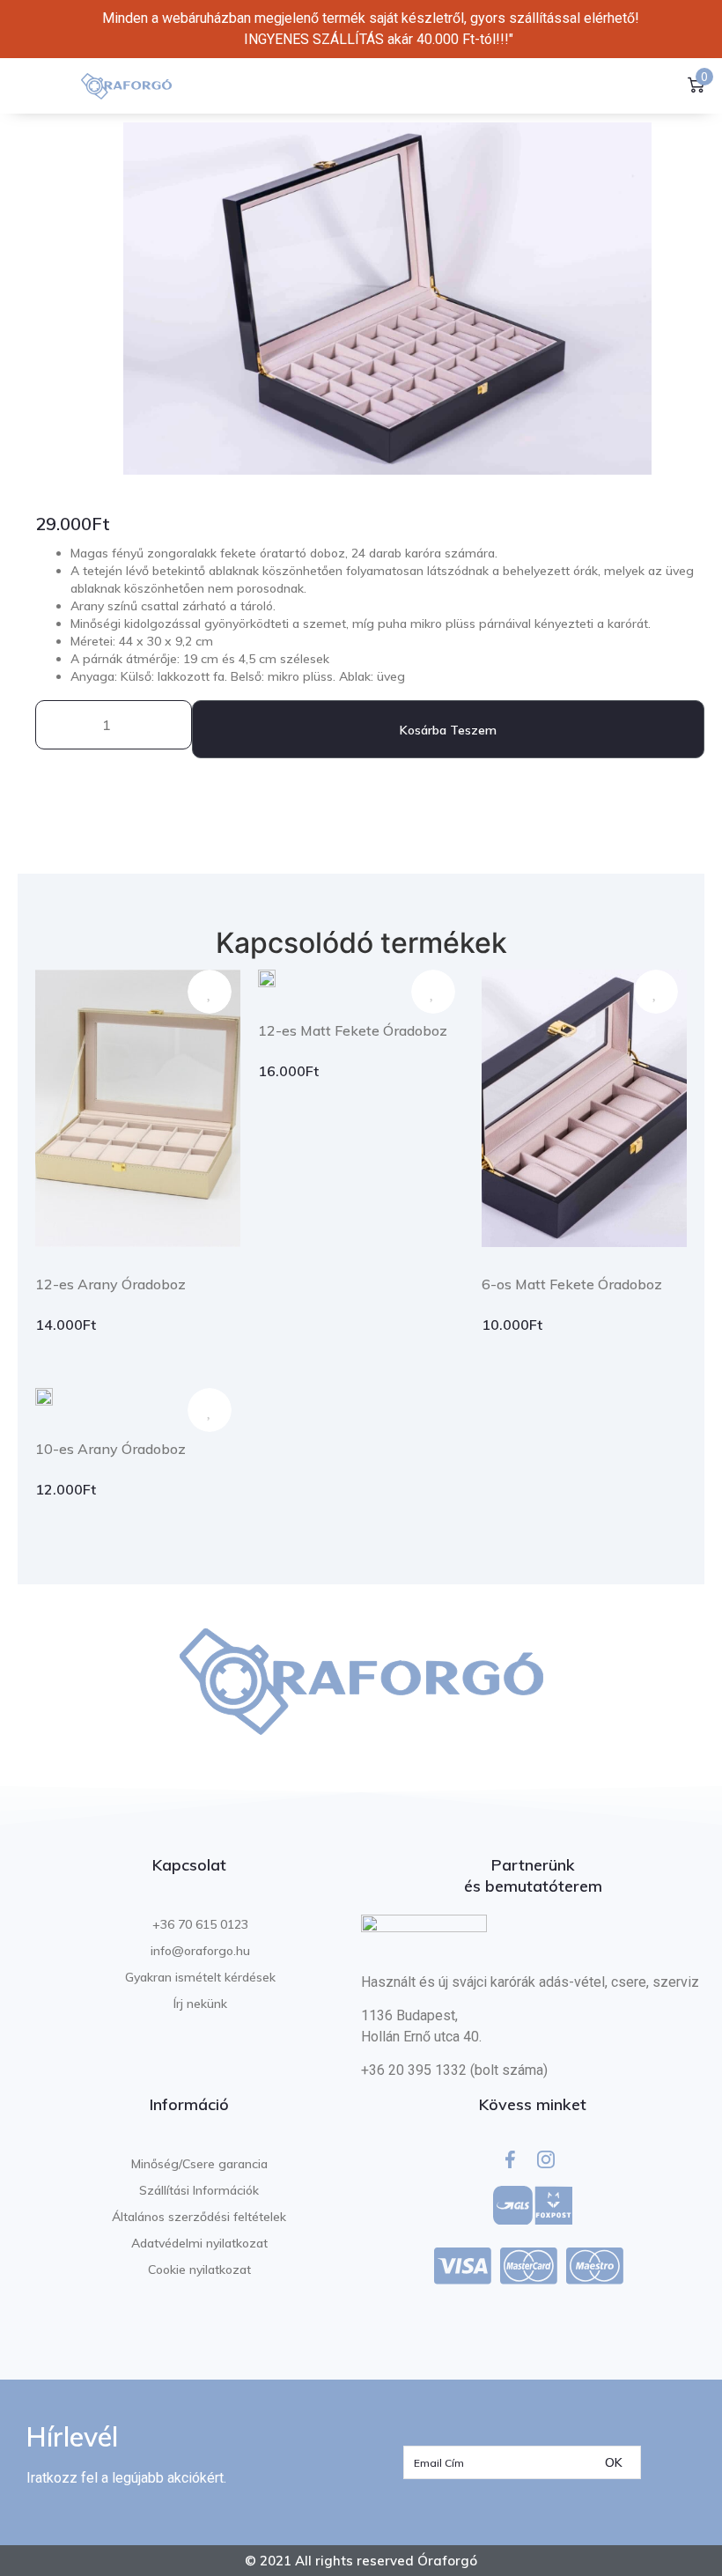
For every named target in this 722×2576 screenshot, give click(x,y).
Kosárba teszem (448, 730)
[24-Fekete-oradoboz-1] (387, 299)
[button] (48, 86)
